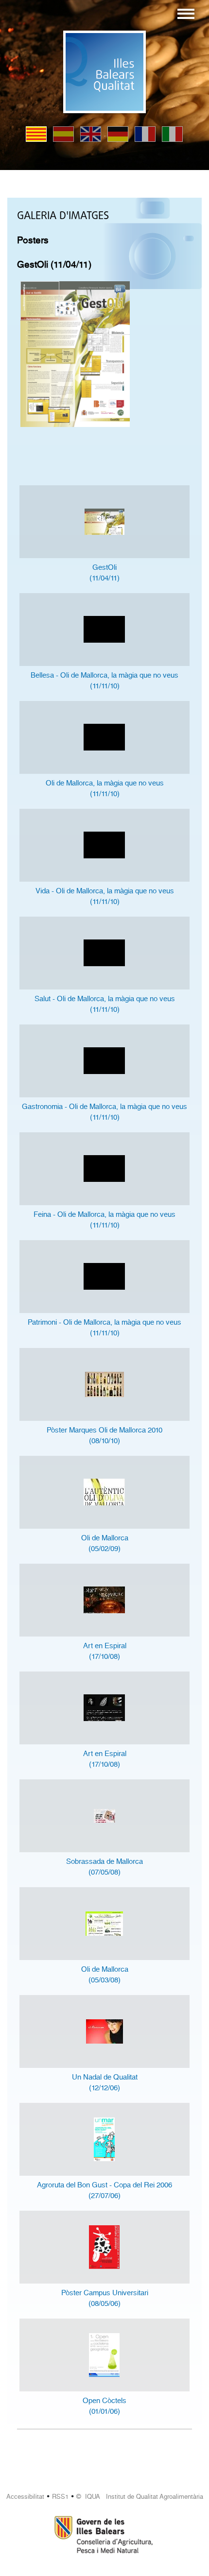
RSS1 (60, 2497)
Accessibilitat (25, 2497)
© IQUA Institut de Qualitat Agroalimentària (140, 2497)
